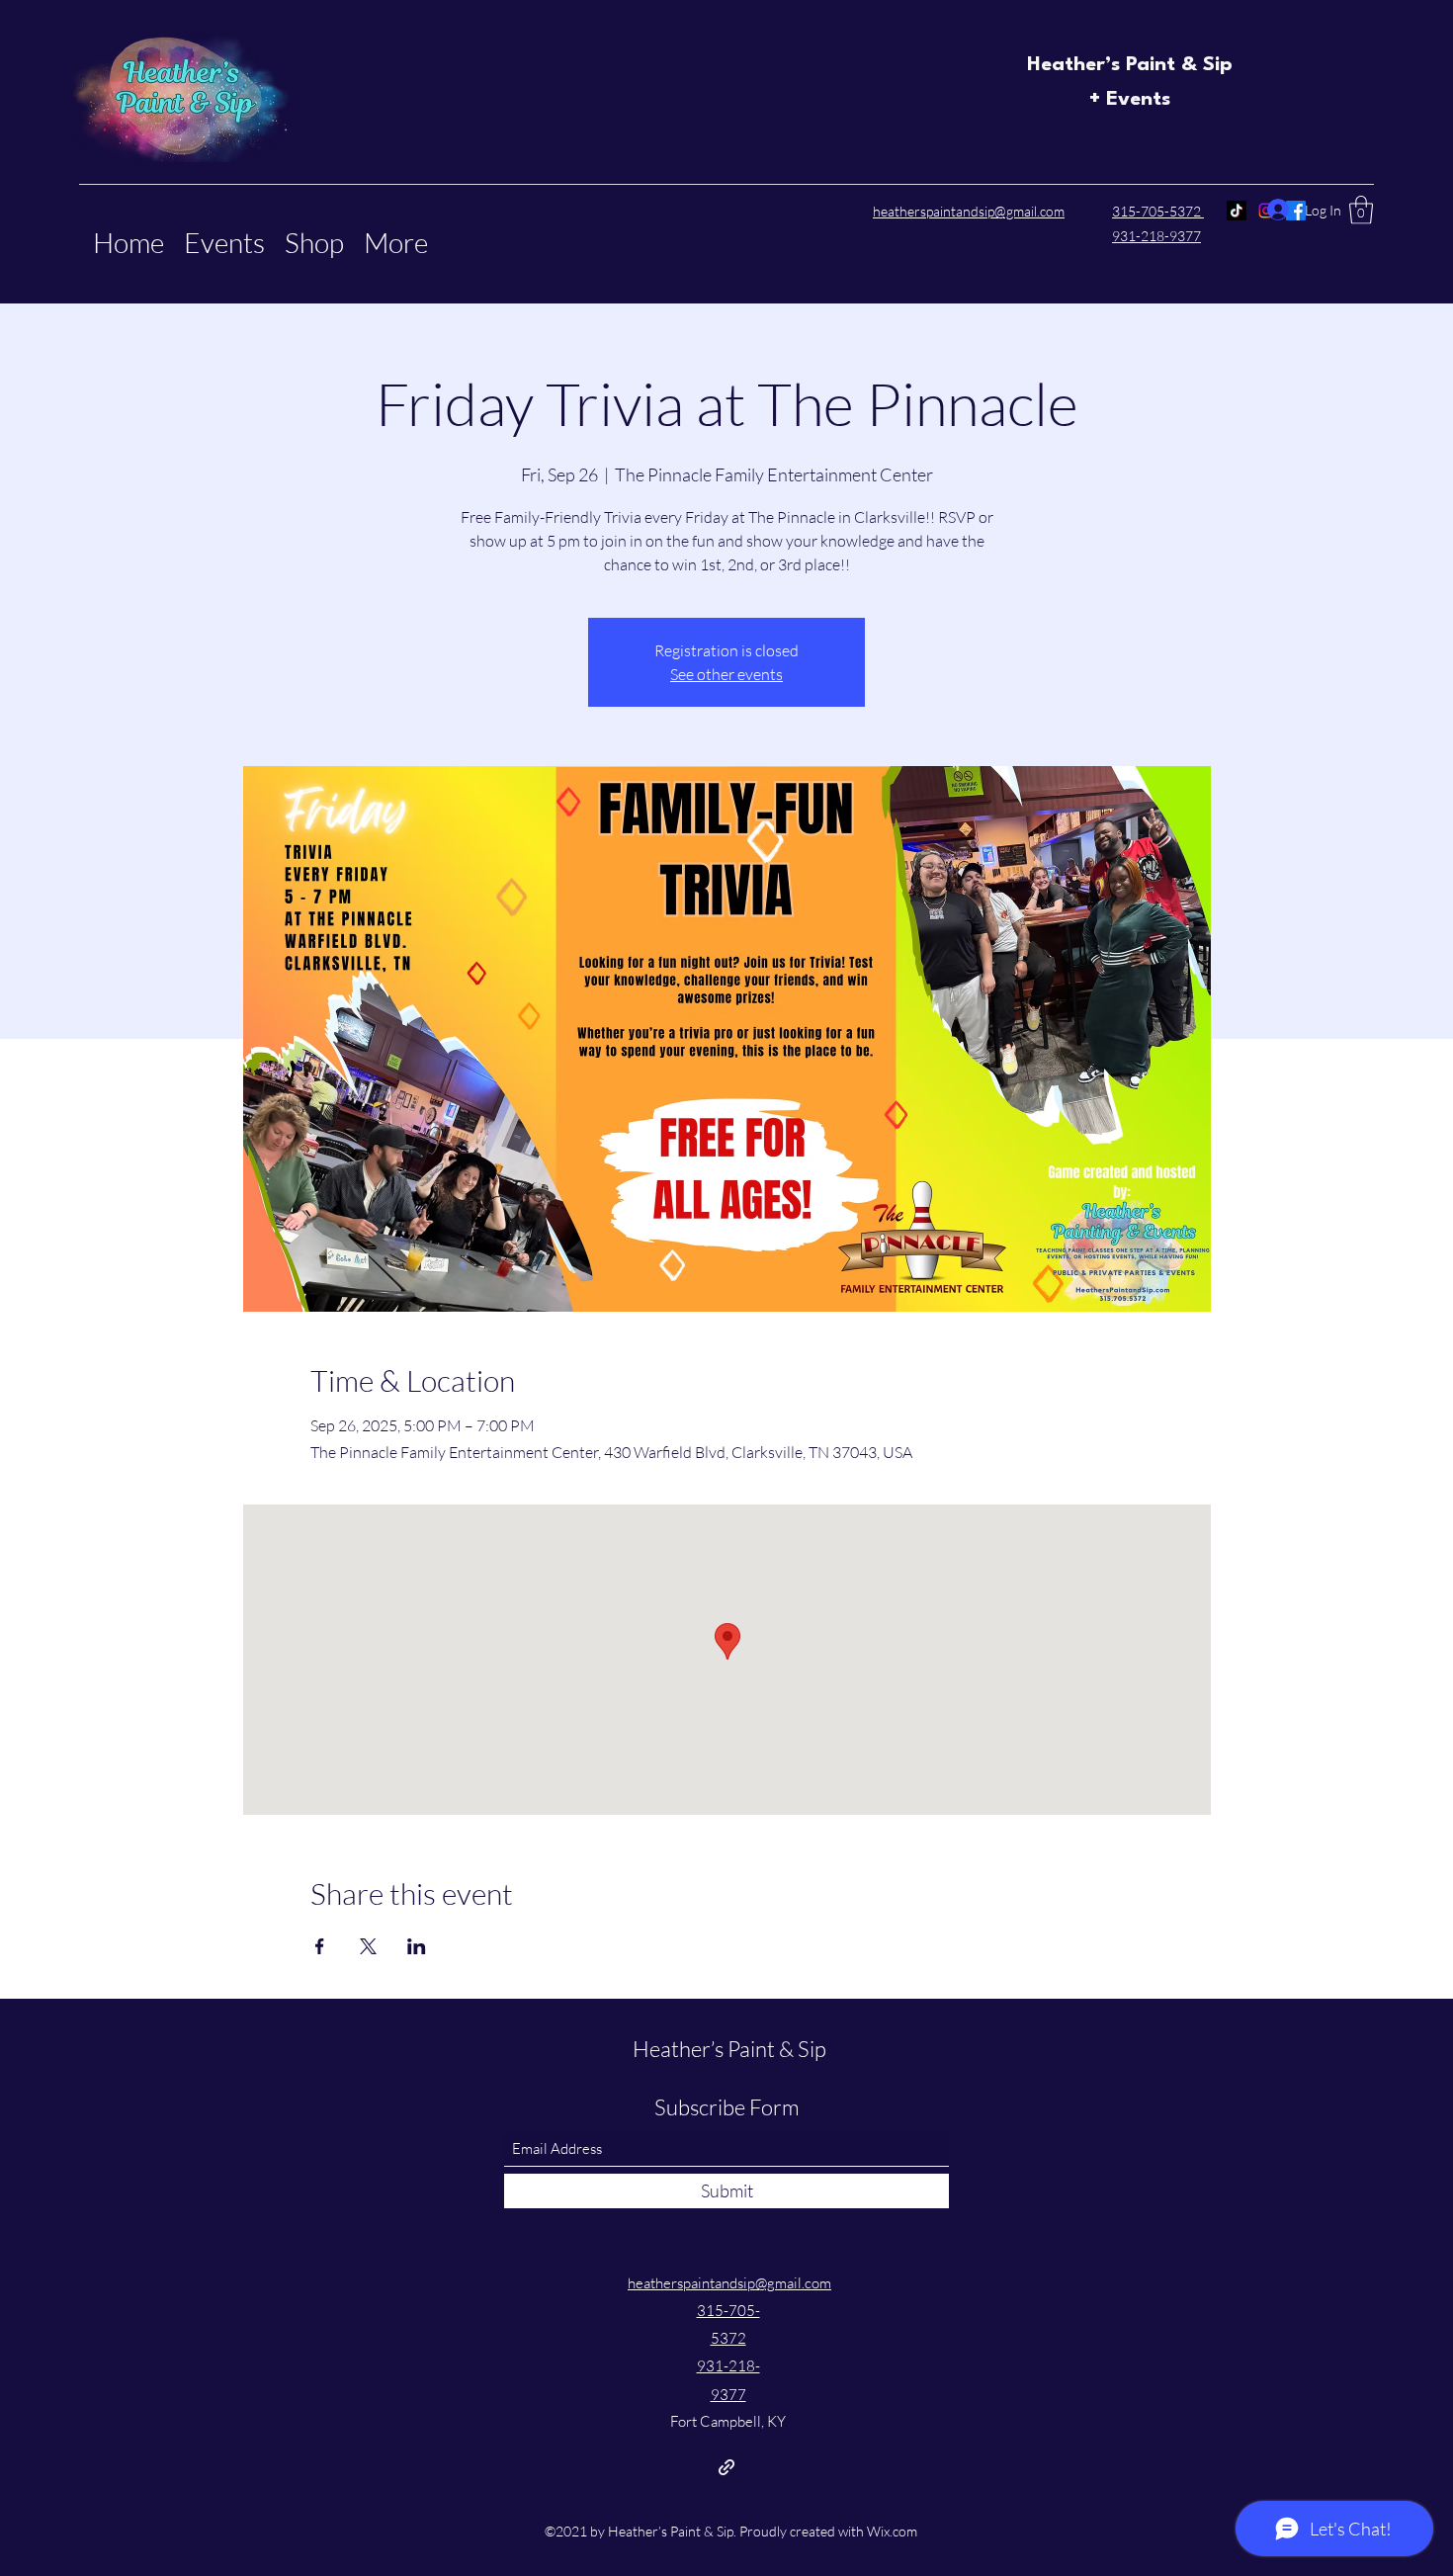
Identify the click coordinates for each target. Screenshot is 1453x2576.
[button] (1361, 210)
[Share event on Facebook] (320, 1946)
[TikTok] (1237, 211)
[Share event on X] (368, 1946)
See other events (726, 674)
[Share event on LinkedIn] (417, 1946)
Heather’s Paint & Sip (1130, 65)
